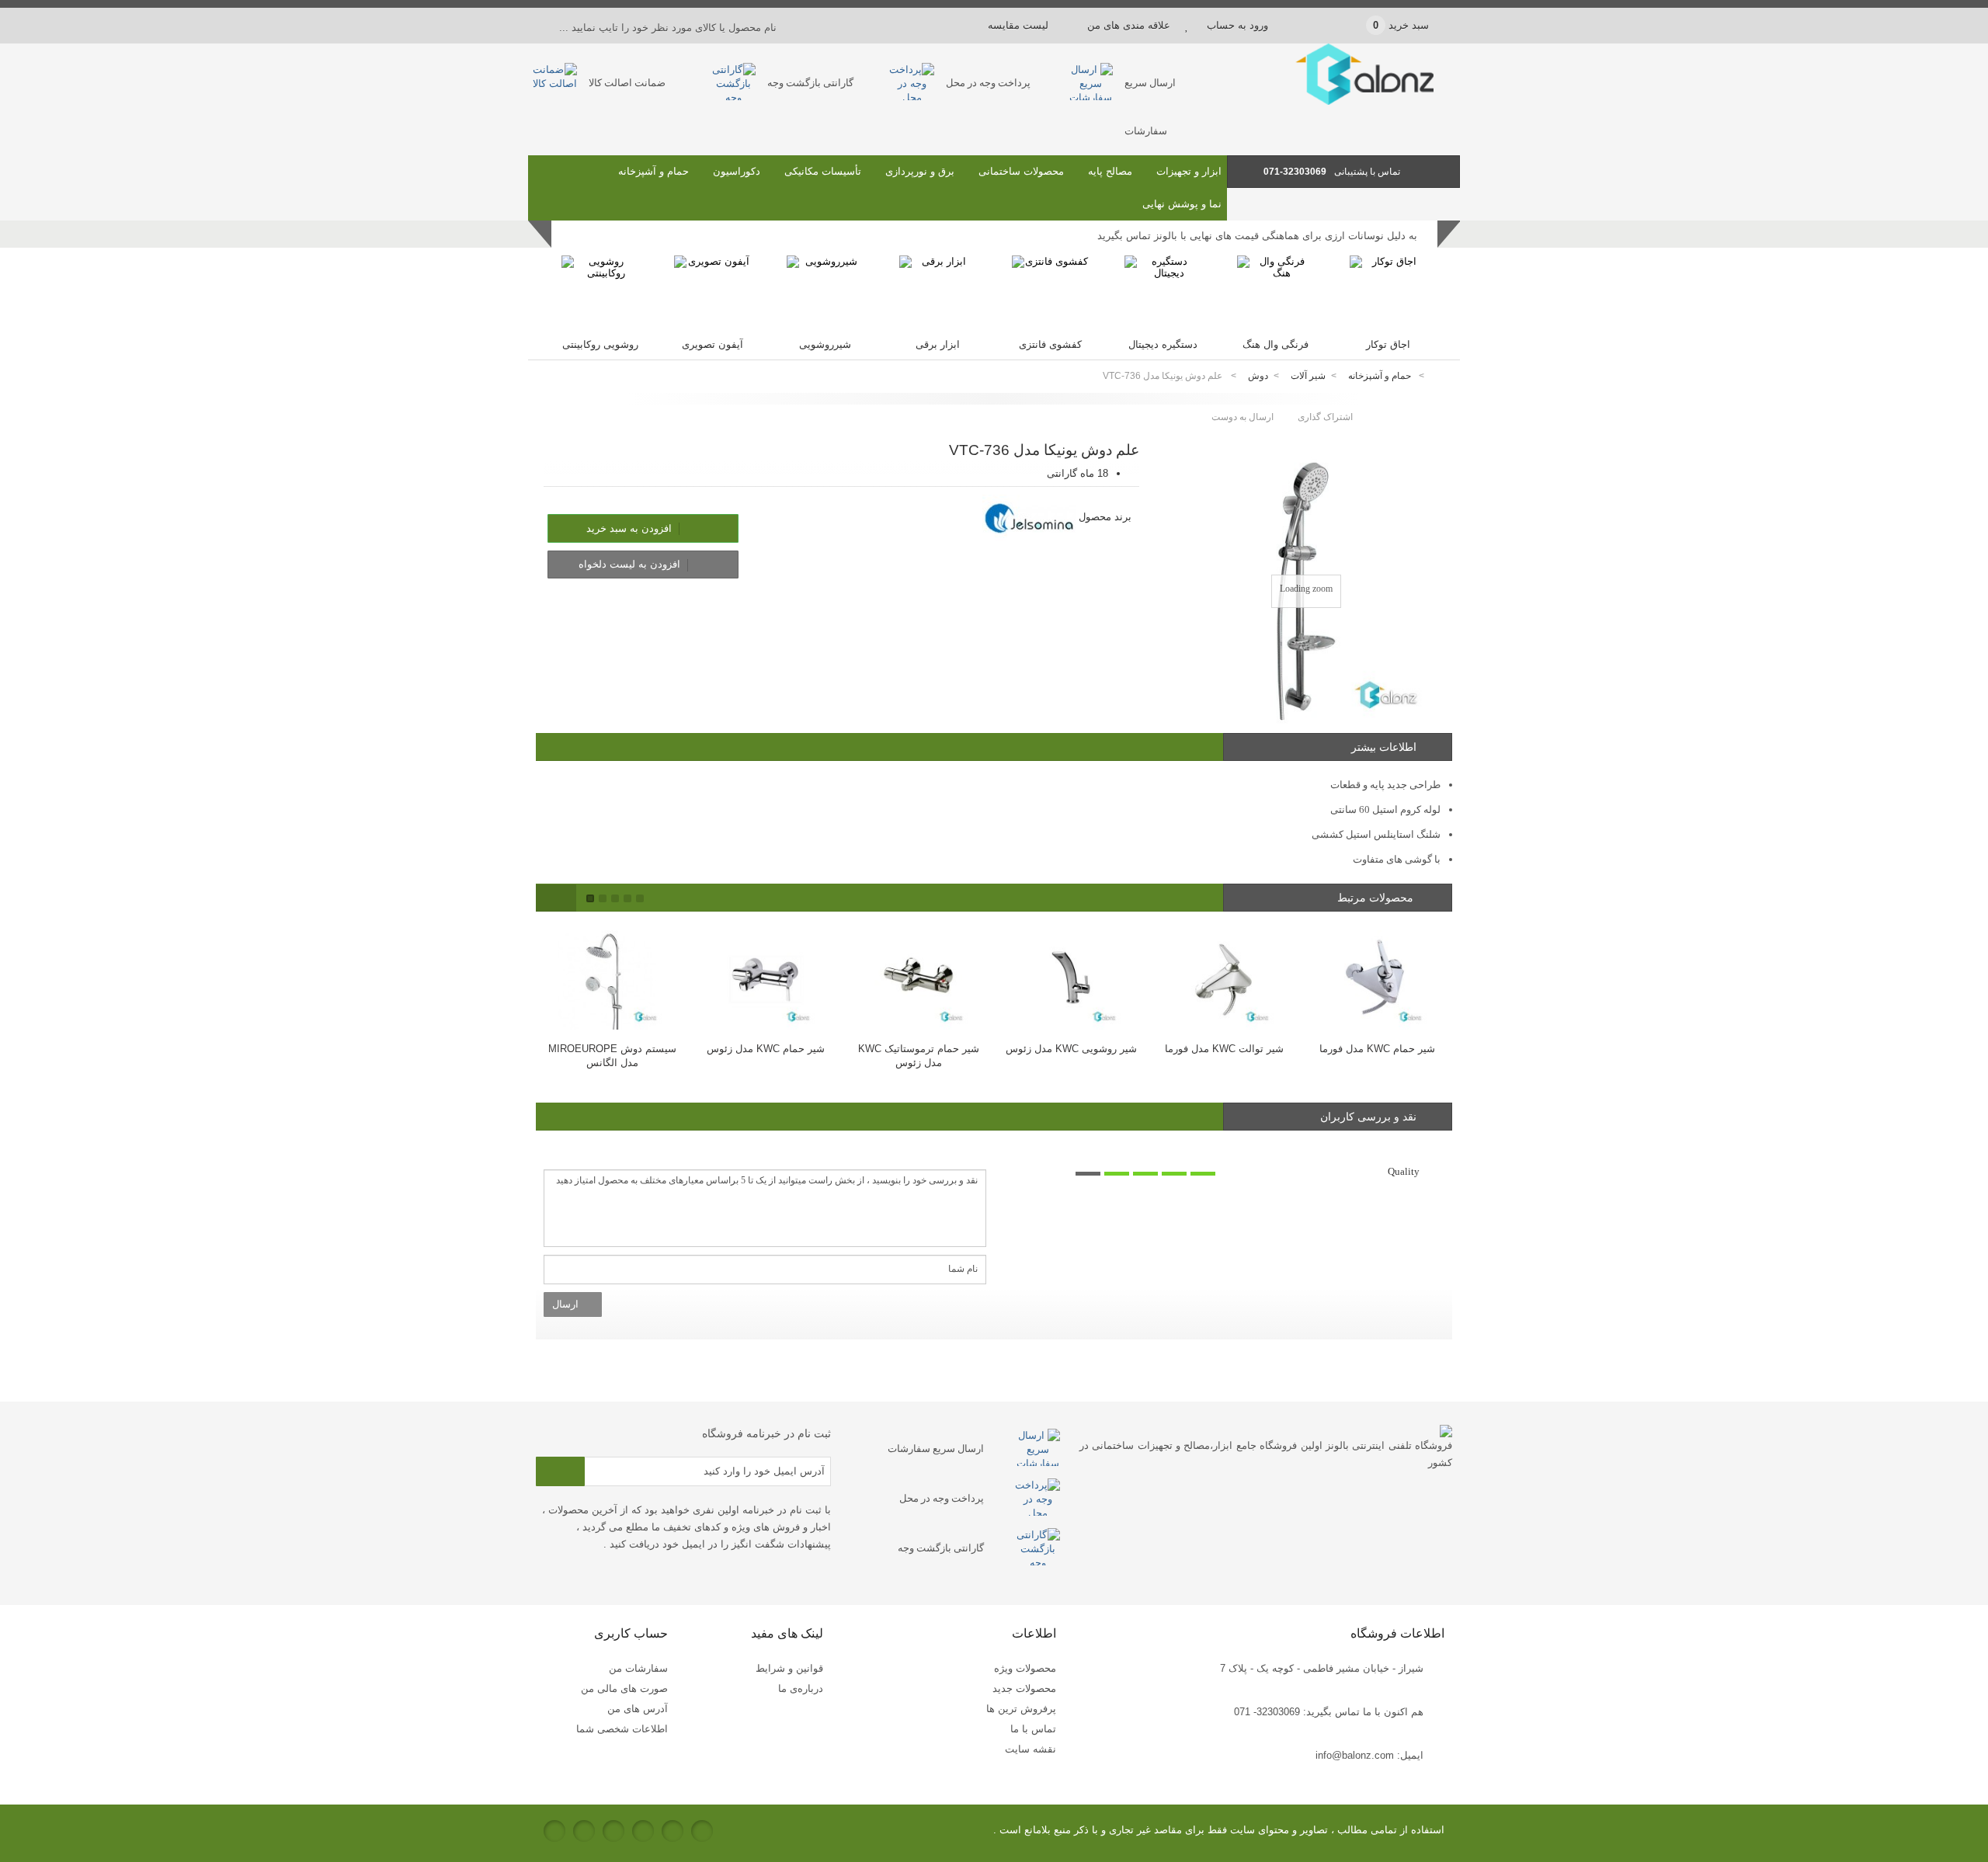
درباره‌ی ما (801, 1688)
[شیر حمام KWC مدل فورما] (1377, 976)
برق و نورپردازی (920, 171)
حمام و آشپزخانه (653, 171)
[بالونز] (1343, 101)
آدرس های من (638, 1709)
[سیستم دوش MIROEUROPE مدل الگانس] (612, 976)
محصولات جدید (1024, 1688)
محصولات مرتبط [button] (1377, 898)
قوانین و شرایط (789, 1668)
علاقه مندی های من (1129, 25)
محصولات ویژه (1025, 1668)
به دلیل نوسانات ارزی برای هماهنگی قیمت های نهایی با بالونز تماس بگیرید (1257, 236)
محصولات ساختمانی (1021, 171)
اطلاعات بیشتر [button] (1384, 747)
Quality (1404, 1171)
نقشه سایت (1030, 1749)
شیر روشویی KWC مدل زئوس (1071, 1049)
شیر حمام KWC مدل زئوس (766, 1049)
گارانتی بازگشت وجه (810, 83)
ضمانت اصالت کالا (627, 83)
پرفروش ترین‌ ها (1021, 1709)
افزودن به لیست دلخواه (631, 564)
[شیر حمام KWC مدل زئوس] (765, 976)
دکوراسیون (737, 171)
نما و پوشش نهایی (1182, 204)
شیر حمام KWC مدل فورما (1377, 1049)
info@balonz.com (1355, 1755)
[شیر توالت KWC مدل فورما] (1224, 976)
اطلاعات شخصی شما (622, 1729)
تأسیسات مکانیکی (823, 171)
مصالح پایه (1110, 171)
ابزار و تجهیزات (1189, 171)
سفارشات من (638, 1668)
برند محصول (1105, 517)
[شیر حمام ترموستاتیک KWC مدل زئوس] (918, 976)
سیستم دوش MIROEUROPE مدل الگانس (612, 1056)
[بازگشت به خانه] (1441, 376)
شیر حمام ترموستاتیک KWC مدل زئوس (919, 1056)
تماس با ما (1033, 1729)
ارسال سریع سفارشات (936, 1449)
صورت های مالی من (624, 1688)
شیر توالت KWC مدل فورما (1224, 1049)
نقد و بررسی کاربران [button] (1368, 1117)
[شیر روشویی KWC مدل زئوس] (1071, 976)
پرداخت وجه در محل (988, 83)
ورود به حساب (1237, 25)
